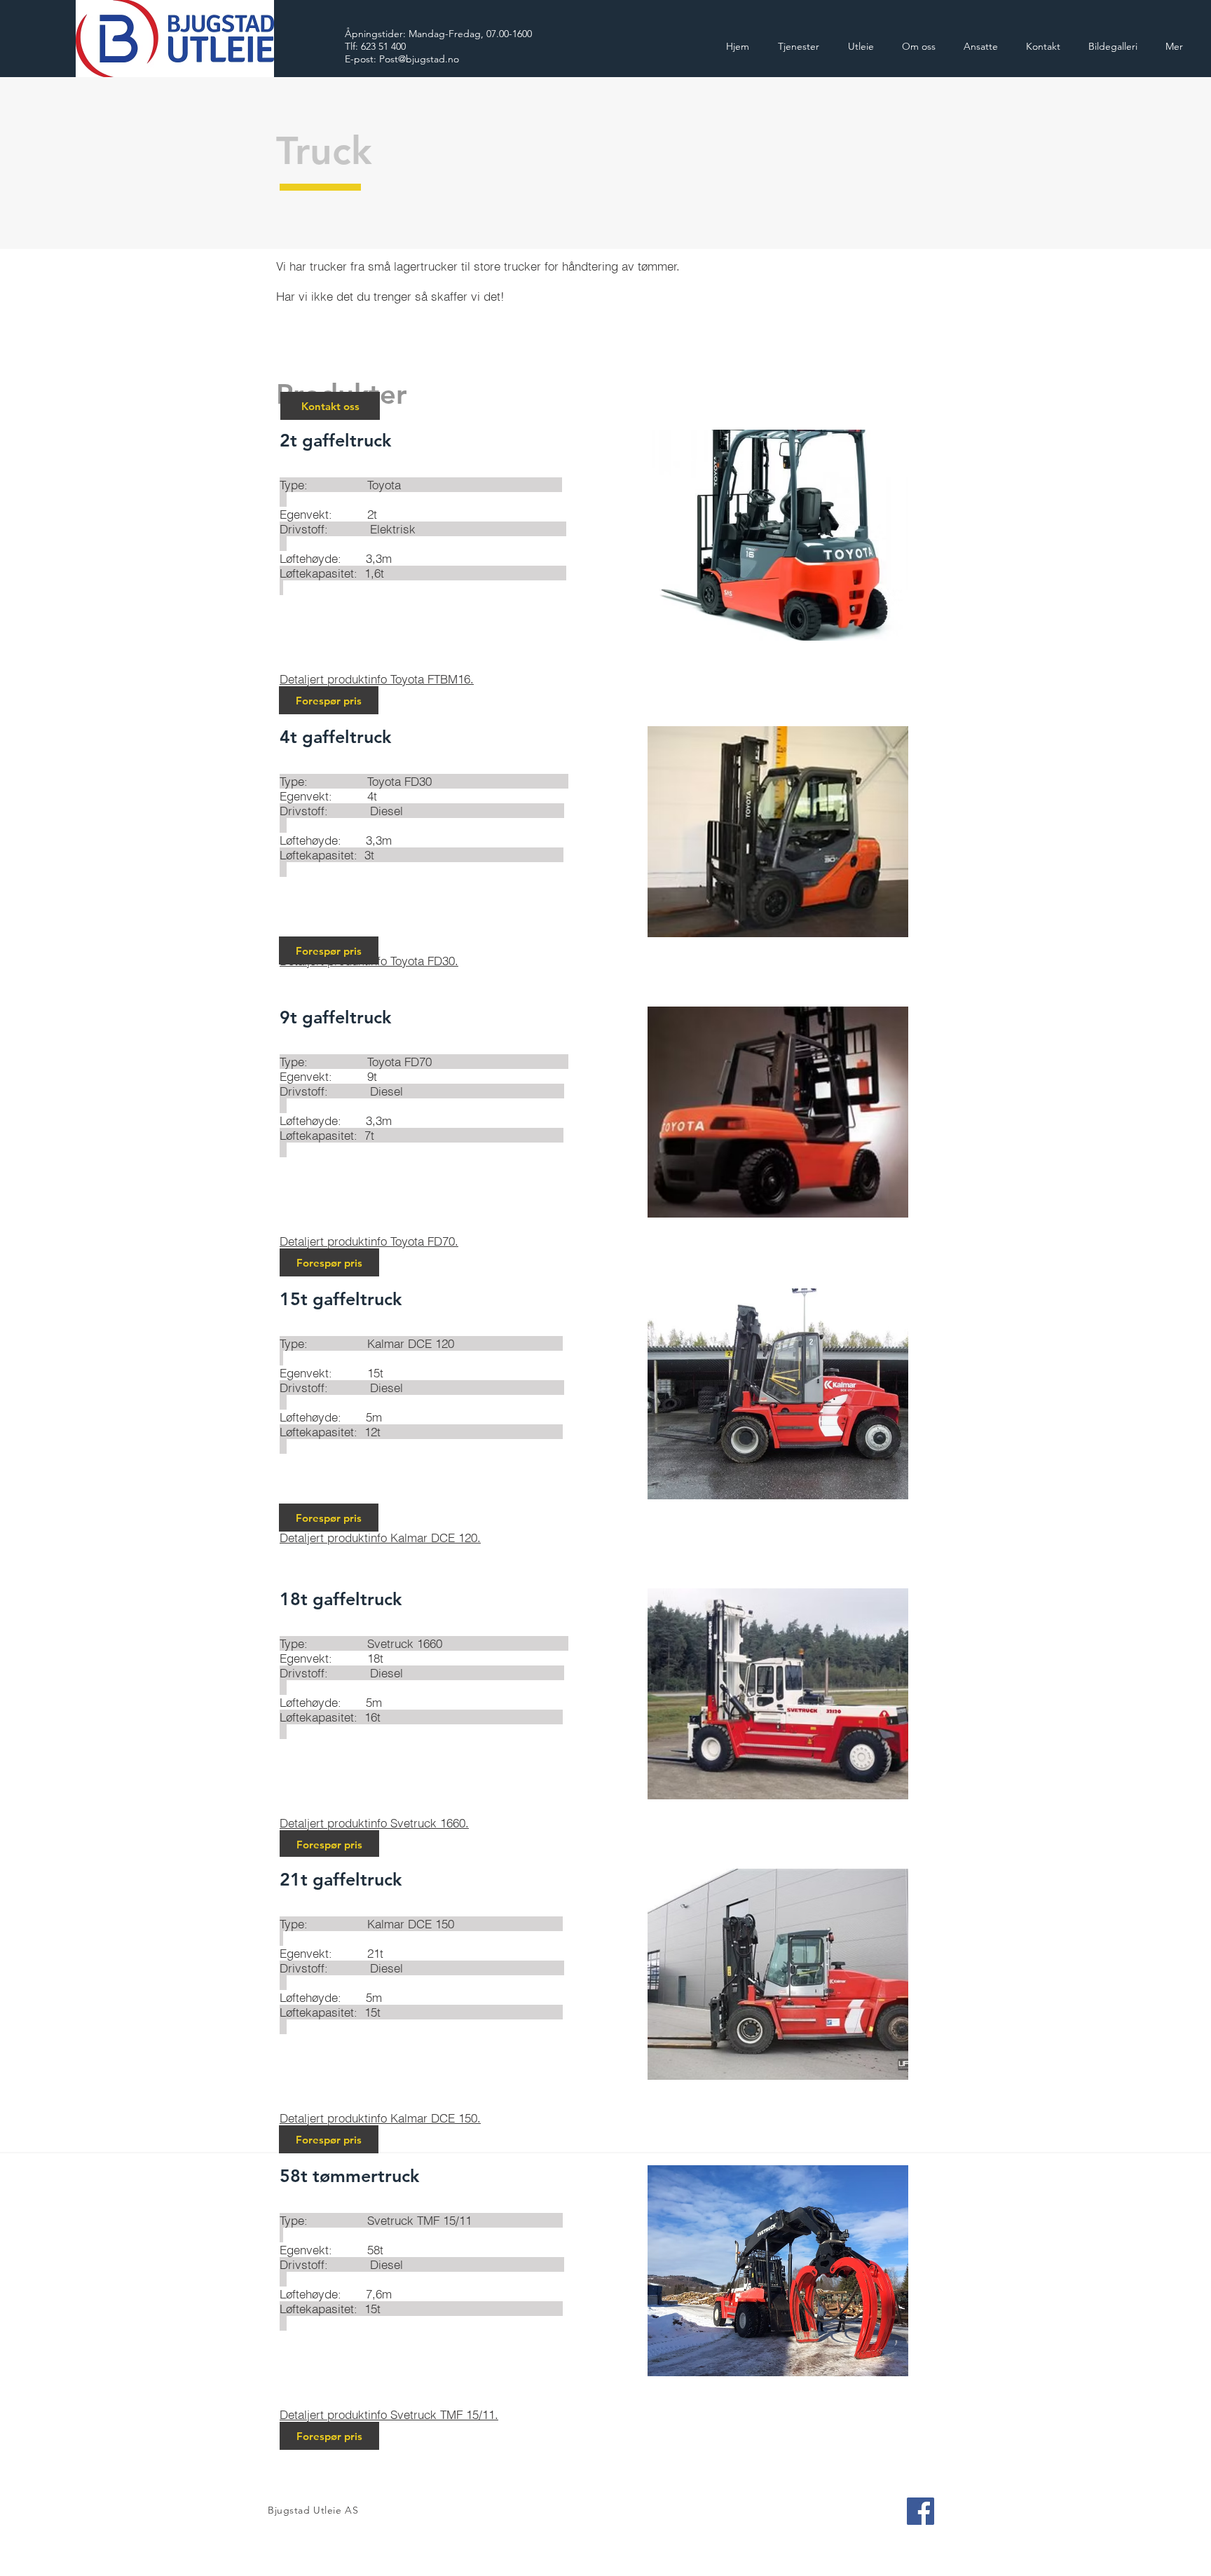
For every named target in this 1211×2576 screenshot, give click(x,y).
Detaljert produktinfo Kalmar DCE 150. (380, 2118)
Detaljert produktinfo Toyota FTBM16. (377, 679)
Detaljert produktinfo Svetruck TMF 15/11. (389, 2414)
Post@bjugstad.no (419, 59)
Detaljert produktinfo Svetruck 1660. (374, 1823)
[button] (329, 1262)
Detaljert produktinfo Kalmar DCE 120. (380, 1538)
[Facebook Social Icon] (921, 2511)
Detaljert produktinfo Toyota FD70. (369, 1241)
